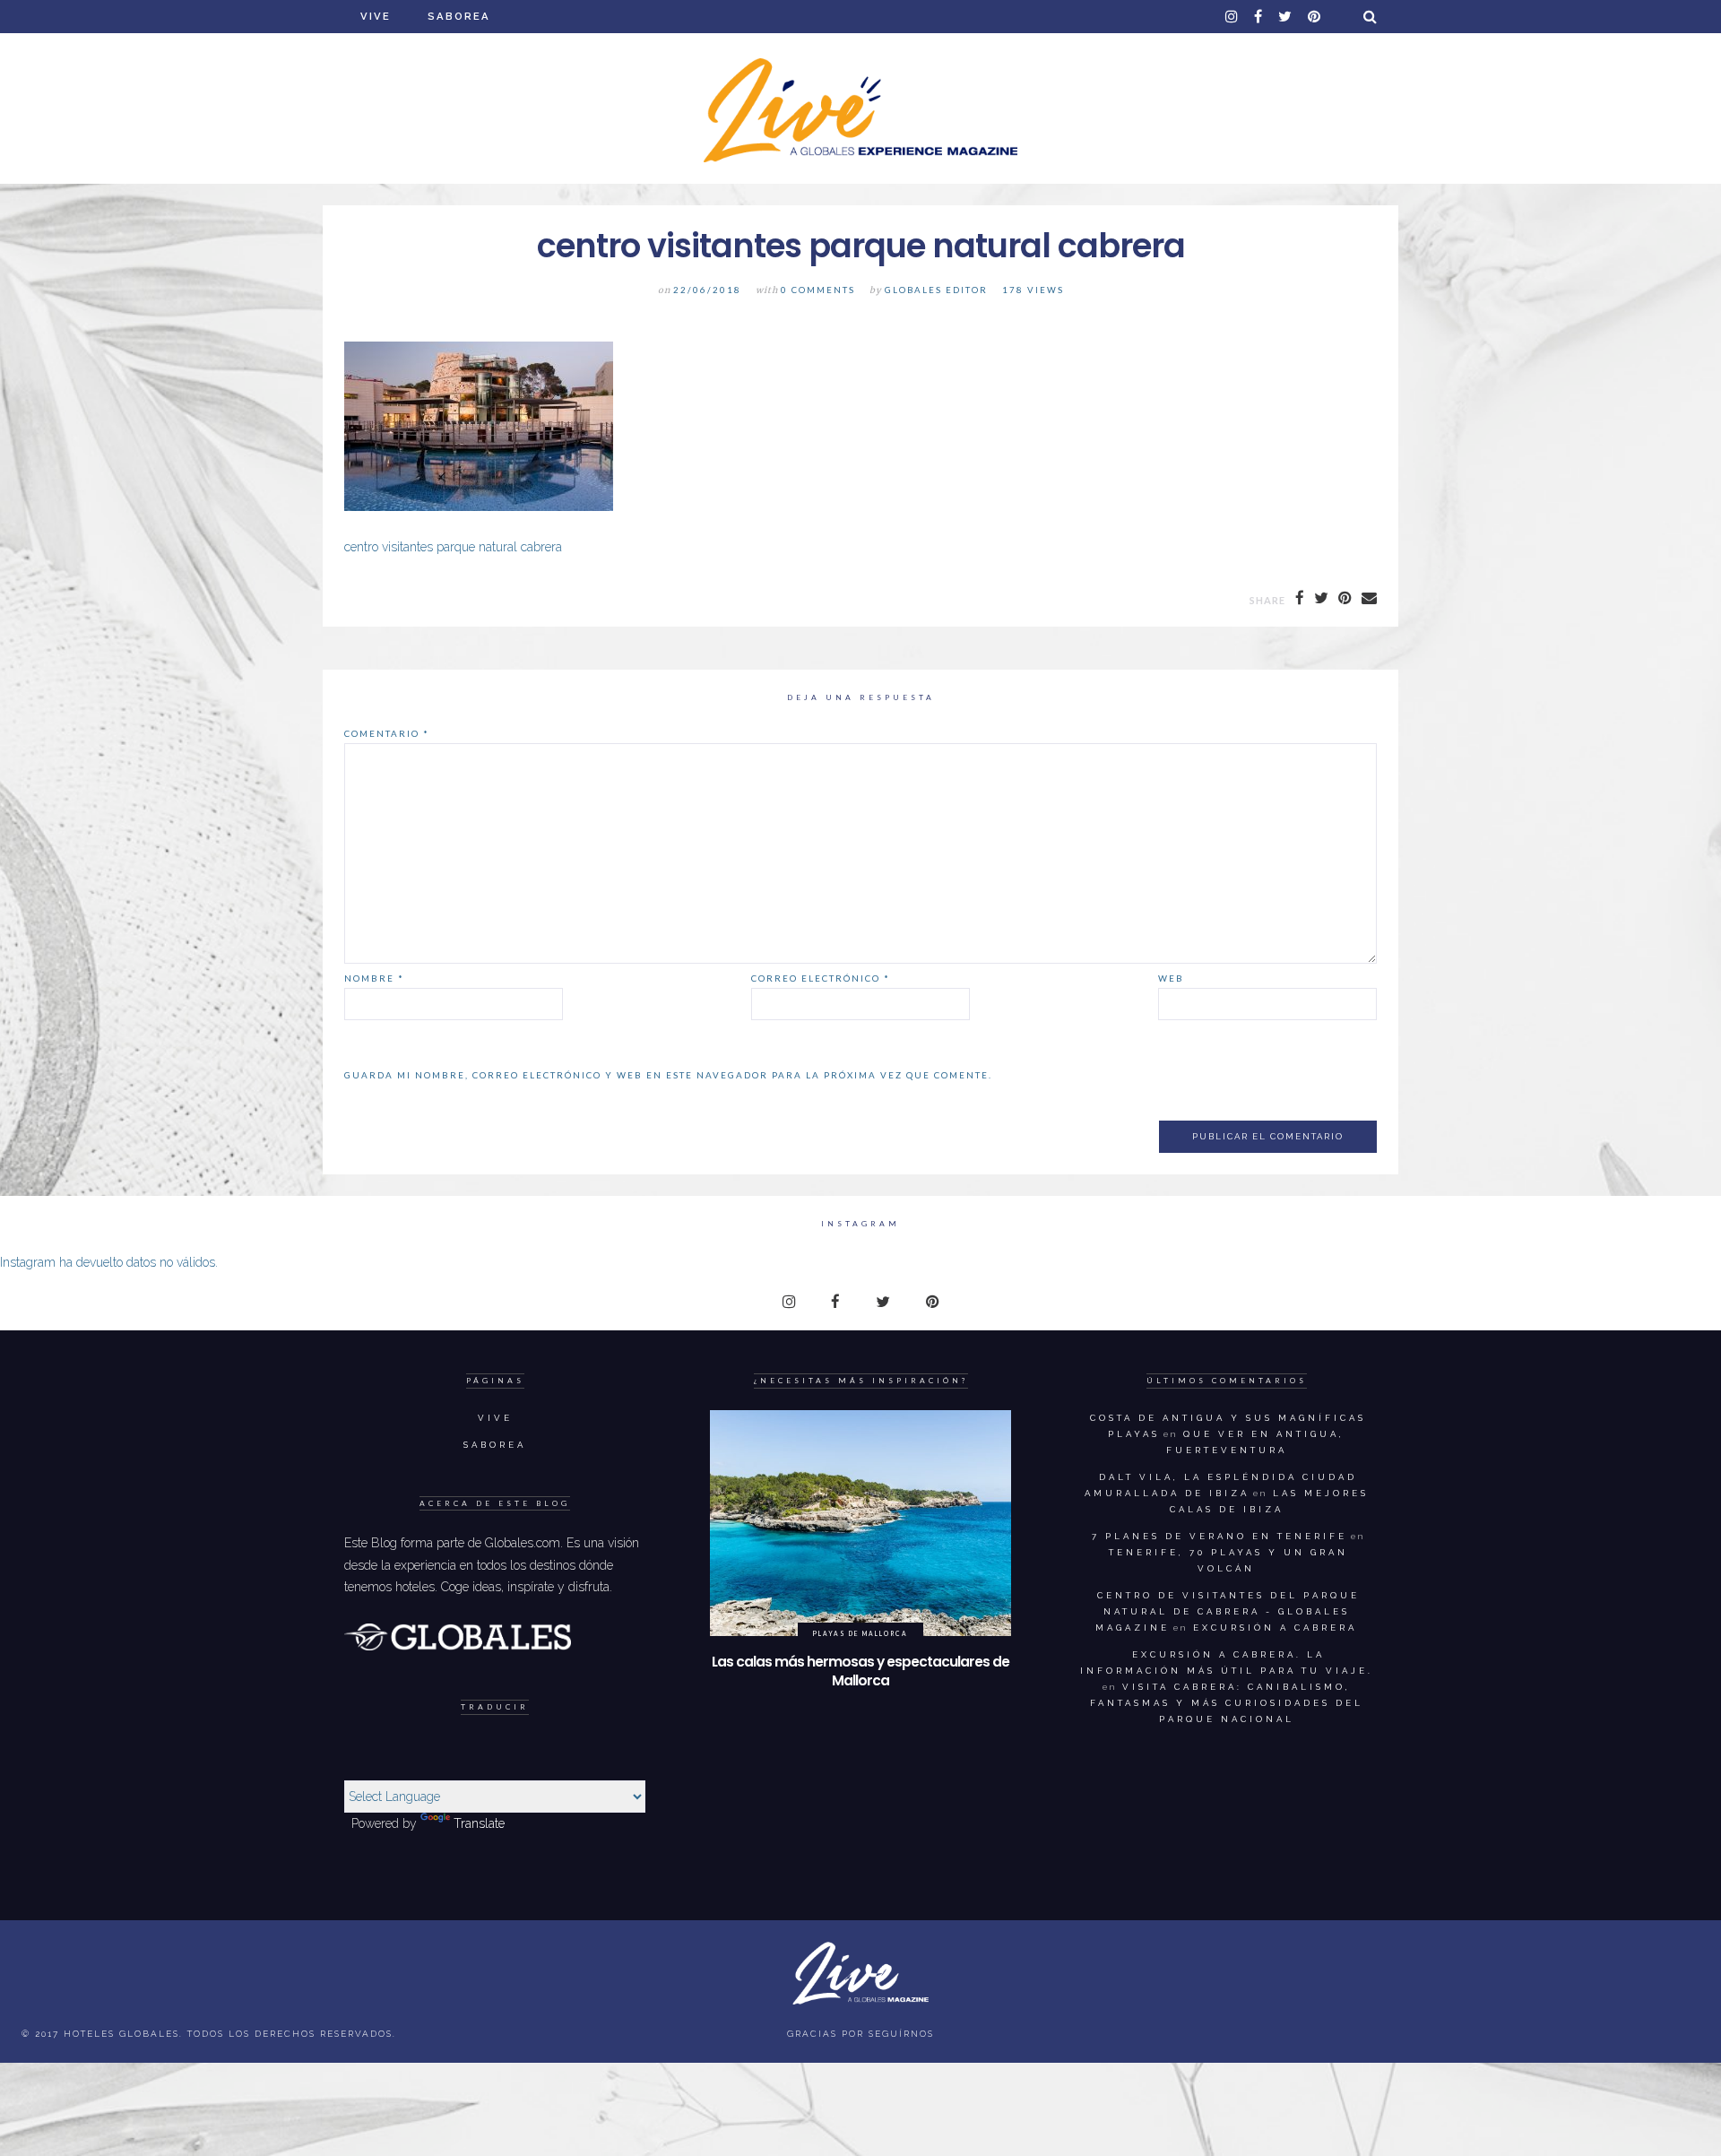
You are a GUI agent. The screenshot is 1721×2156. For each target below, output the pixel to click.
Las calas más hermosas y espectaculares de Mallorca (860, 1671)
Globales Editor (936, 290)
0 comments (818, 290)
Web (1171, 978)
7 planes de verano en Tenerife (1219, 1536)
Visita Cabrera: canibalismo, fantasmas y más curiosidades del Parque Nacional (1227, 1703)
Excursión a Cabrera (1275, 1628)
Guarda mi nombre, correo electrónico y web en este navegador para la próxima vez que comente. (668, 1075)
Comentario (387, 733)
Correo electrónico (821, 978)
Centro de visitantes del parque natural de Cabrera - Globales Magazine (1228, 1611)
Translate (479, 1823)
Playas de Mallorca (860, 1633)
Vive (376, 16)
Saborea (459, 16)
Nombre (374, 978)
